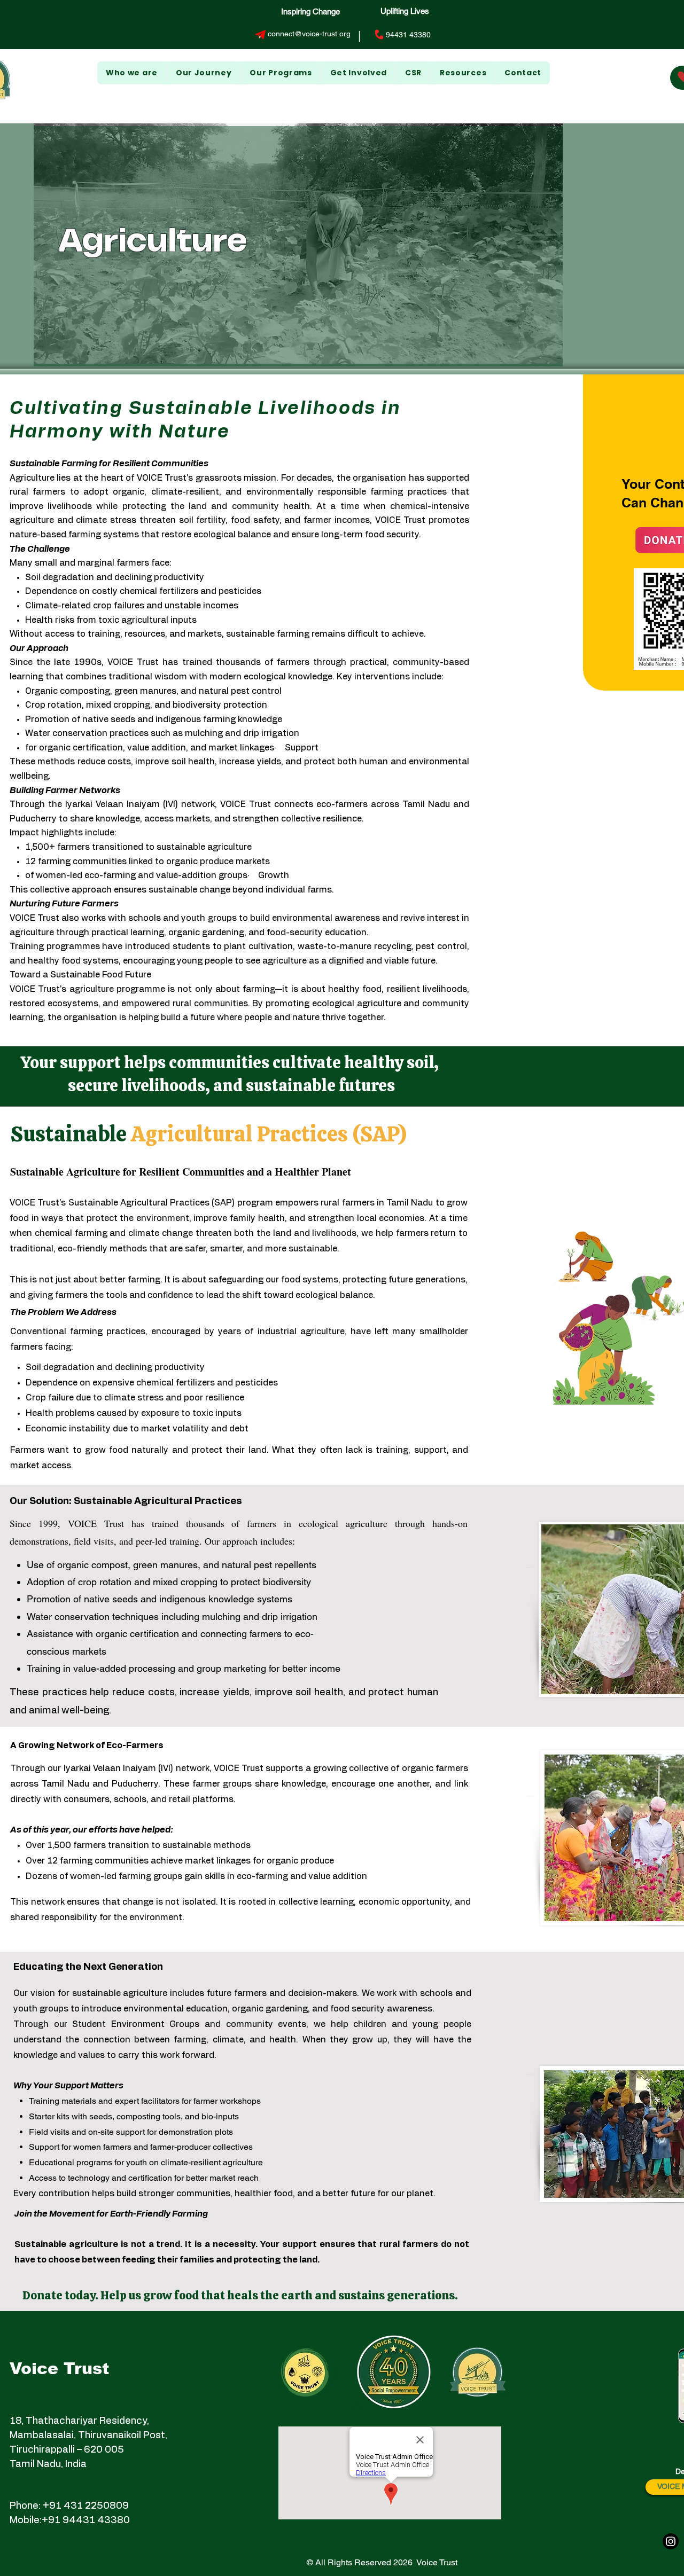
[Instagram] (671, 2541)
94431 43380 (408, 35)
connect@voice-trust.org (309, 34)
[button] (204, 73)
